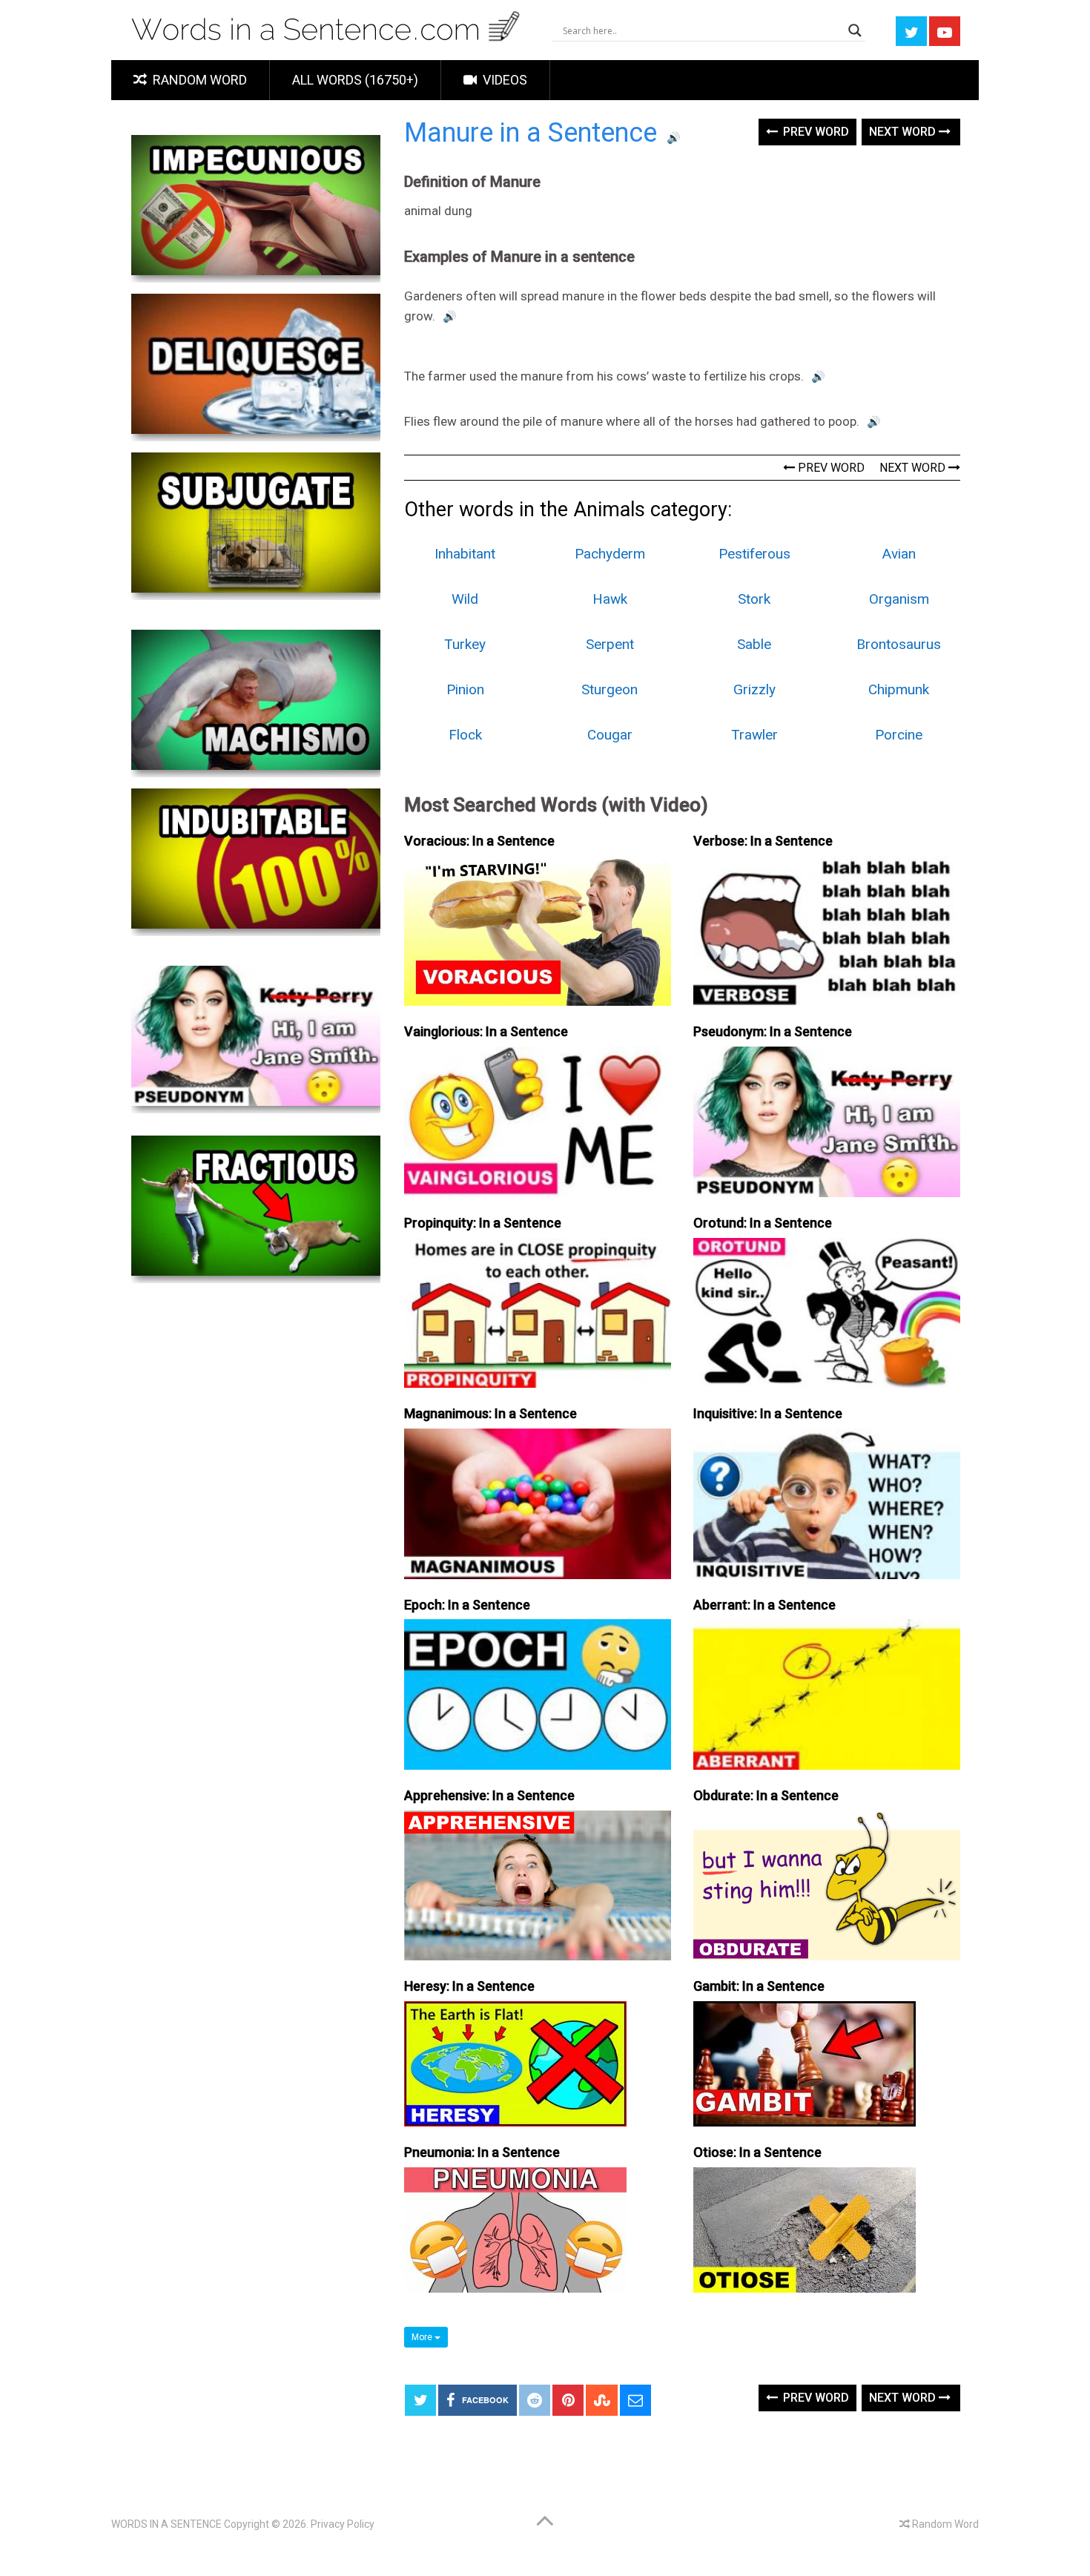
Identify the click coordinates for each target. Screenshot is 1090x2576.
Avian (899, 554)
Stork (754, 599)
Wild (465, 599)
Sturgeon (610, 689)
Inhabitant (465, 554)
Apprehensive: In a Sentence (489, 1795)
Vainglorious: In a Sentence (486, 1031)
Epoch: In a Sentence (467, 1605)
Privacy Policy (343, 2524)
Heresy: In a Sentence (469, 1986)
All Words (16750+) (355, 80)
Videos (503, 80)
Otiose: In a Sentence (757, 2152)
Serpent (610, 644)
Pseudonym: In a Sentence (773, 1031)
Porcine (899, 735)
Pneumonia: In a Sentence (482, 2152)
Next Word (904, 132)
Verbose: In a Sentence (763, 841)
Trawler (754, 735)
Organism (899, 599)
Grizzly (754, 689)
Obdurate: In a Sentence (766, 1795)
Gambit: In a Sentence (759, 1986)
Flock (465, 735)
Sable (754, 644)
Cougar (610, 735)
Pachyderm (610, 554)
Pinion (465, 689)
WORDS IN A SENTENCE (166, 2524)
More (423, 2337)
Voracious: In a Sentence (479, 841)
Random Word (198, 80)
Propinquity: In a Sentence (483, 1223)
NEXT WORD (914, 468)
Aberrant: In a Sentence (764, 1605)
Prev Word (815, 132)
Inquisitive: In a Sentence (768, 1413)
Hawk (610, 599)
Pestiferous (754, 554)
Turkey (465, 644)
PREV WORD (830, 468)
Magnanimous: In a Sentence (491, 1413)
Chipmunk (899, 689)
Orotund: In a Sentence (763, 1223)
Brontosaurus (899, 644)
